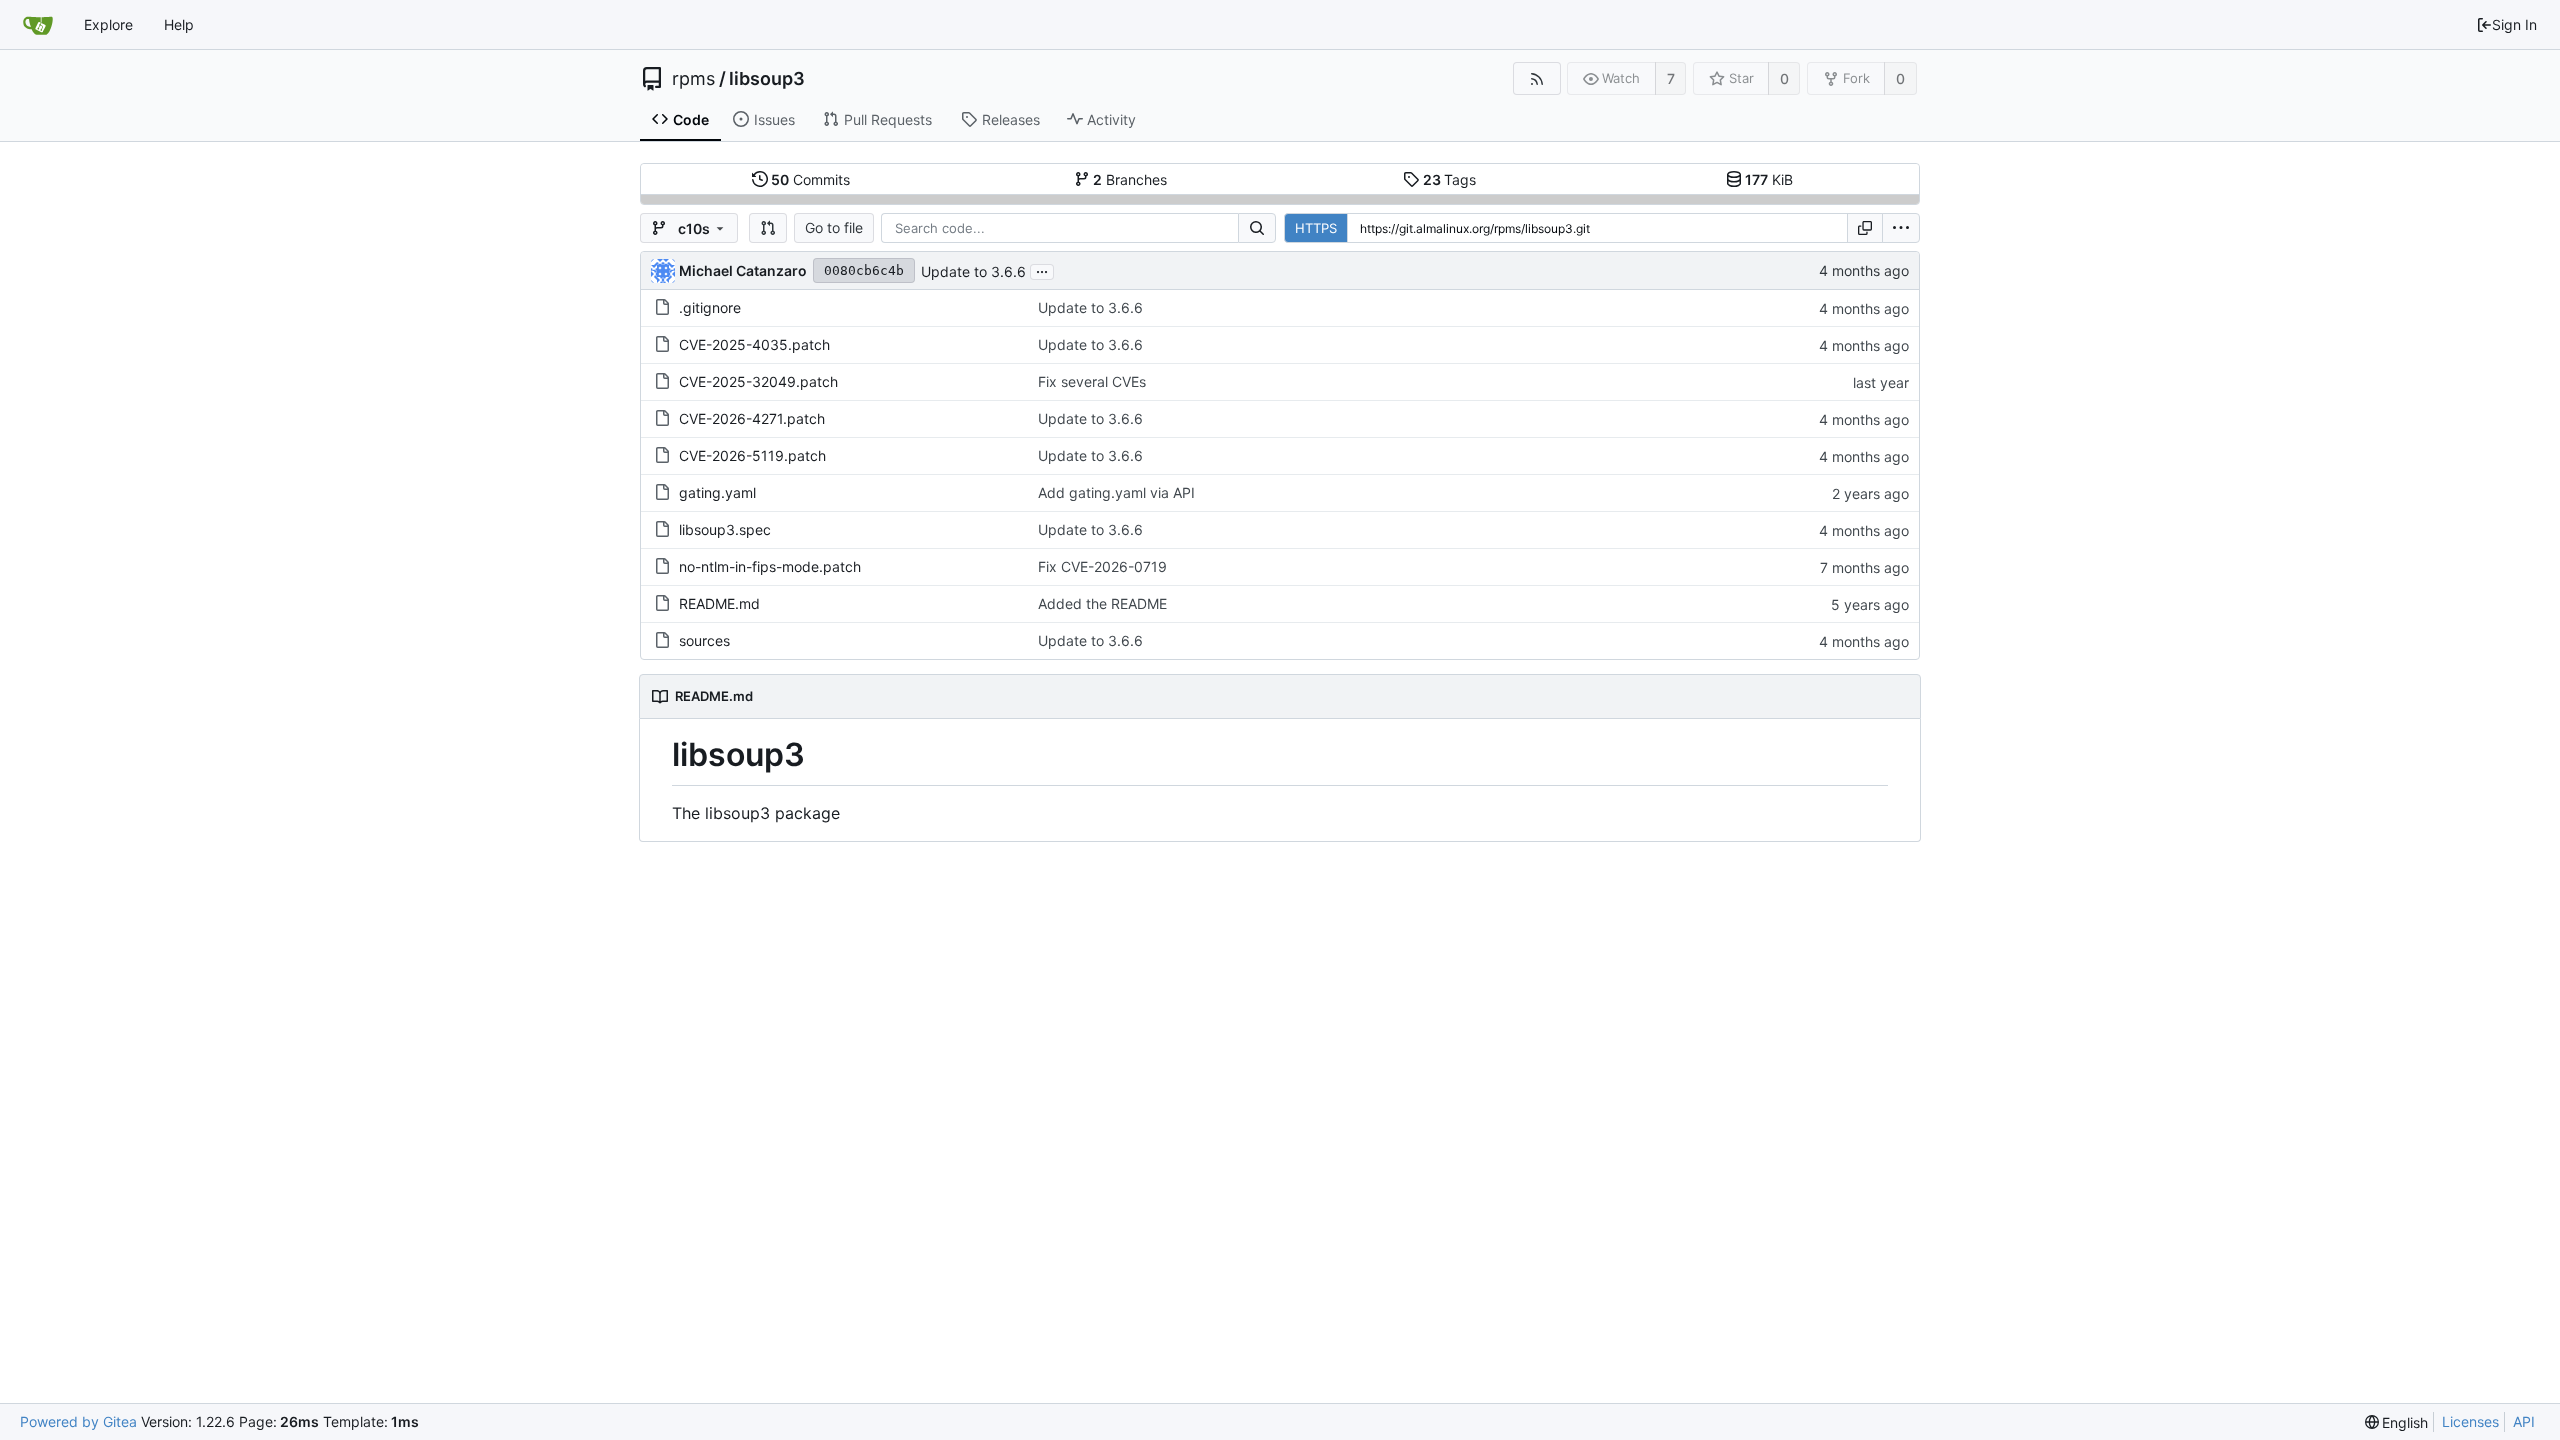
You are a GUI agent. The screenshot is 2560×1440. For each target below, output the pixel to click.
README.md (719, 603)
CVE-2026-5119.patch (752, 455)
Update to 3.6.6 (973, 271)
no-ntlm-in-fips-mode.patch (770, 566)
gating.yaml (717, 492)
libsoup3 (767, 79)
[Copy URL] (1865, 228)
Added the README (1102, 603)
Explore (108, 24)
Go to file (834, 227)
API (2524, 1421)
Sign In (2514, 24)
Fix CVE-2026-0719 (1102, 566)
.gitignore (710, 307)
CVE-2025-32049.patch (758, 381)
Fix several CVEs (1092, 381)
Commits (810, 179)
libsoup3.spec (725, 529)
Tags (1450, 179)
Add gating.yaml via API (1116, 492)
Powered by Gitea (78, 1421)
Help (179, 24)
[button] (768, 228)
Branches (1130, 179)
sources (704, 640)
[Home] (38, 25)
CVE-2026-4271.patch (752, 418)
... (1042, 270)
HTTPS (1316, 228)
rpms (693, 79)
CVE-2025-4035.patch (754, 344)
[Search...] (1257, 228)
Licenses (2470, 1421)
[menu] (1901, 228)
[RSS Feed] (1536, 78)
